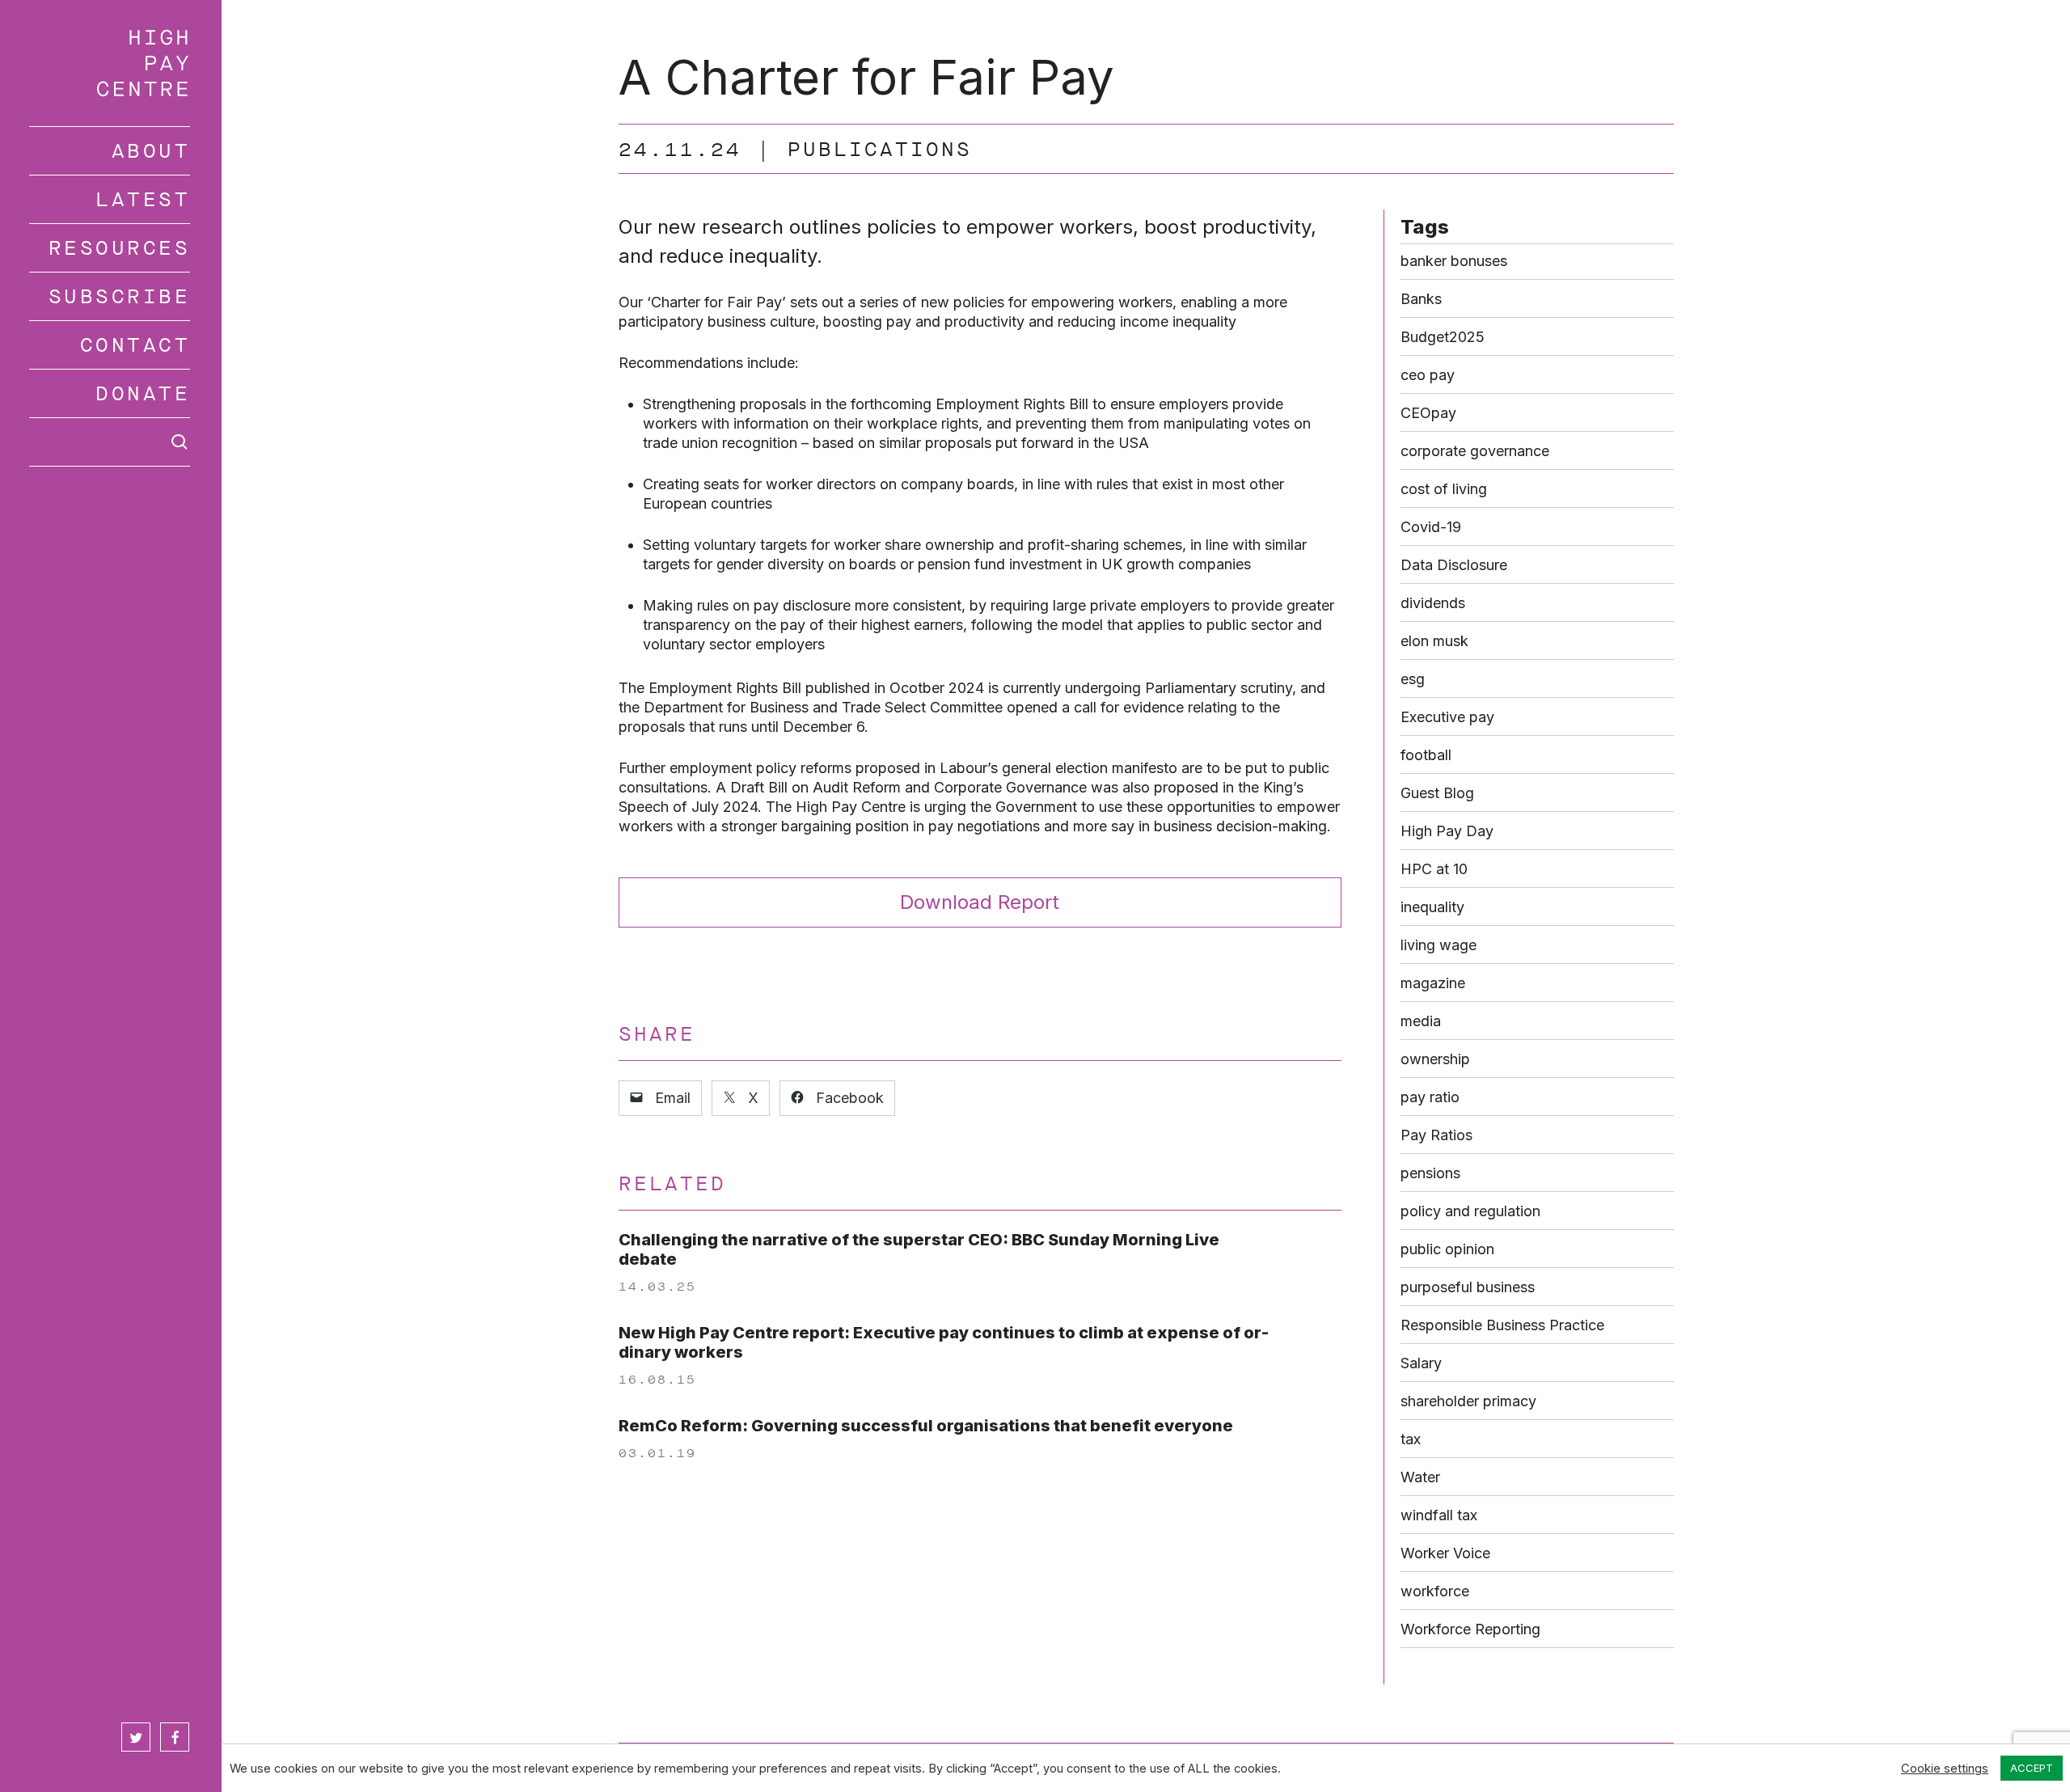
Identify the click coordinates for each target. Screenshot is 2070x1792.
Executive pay (1447, 717)
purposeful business (1468, 1287)
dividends (1433, 603)
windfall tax (1439, 1515)
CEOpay (1428, 413)
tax (1411, 1439)
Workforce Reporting (1470, 1629)
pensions (1430, 1173)
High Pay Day (1447, 831)
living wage (1438, 945)
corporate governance (1475, 451)
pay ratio (1430, 1097)
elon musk (1434, 641)
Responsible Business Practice (1502, 1325)
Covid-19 (1431, 527)
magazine (1433, 983)
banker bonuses (1454, 261)
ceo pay (1428, 375)
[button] (980, 902)
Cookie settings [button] (1945, 1769)
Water (1420, 1477)
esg (1413, 679)
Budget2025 (1443, 337)
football (1426, 755)
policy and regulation (1470, 1211)
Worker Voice (1445, 1553)
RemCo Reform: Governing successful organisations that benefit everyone (926, 1426)
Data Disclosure (1454, 565)
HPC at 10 (1434, 869)
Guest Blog (1437, 793)
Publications (880, 150)
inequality (1432, 907)
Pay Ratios (1436, 1135)
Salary (1421, 1363)
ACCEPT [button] (2032, 1768)
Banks (1421, 299)
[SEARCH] (110, 442)
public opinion (1447, 1249)
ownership (1435, 1059)
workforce (1435, 1591)
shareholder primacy (1468, 1401)
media (1421, 1021)
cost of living (1444, 489)
